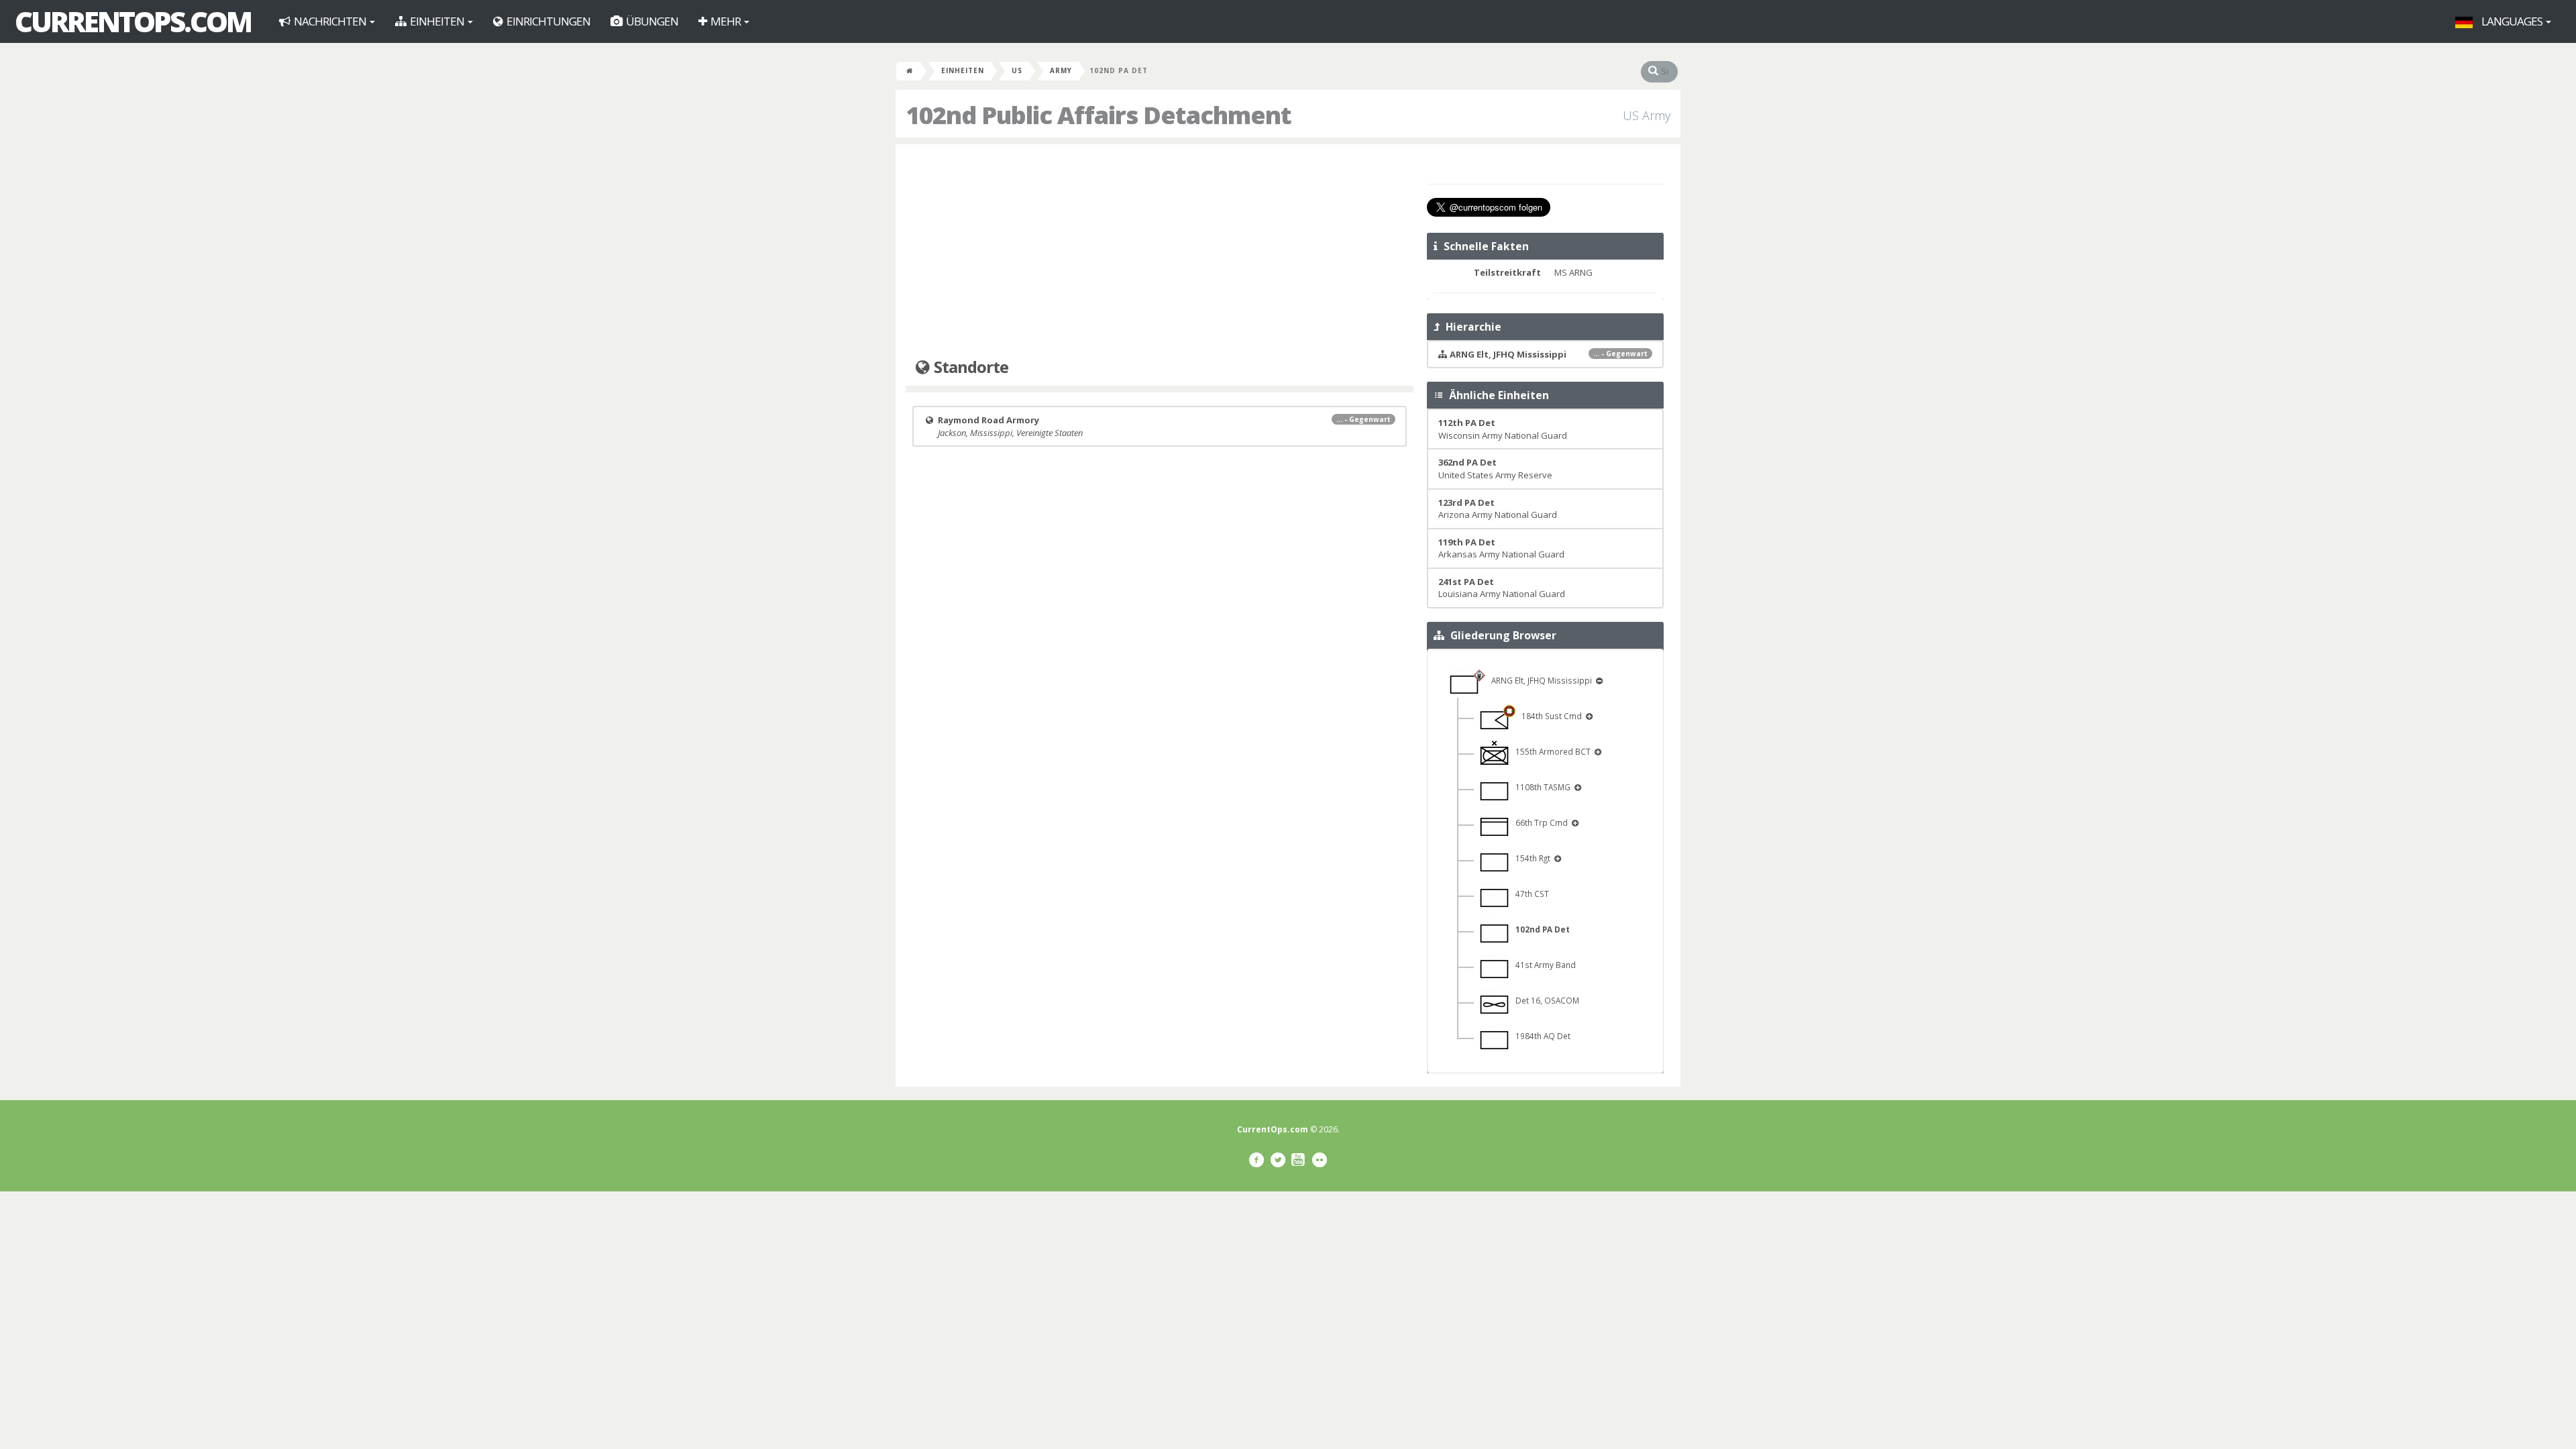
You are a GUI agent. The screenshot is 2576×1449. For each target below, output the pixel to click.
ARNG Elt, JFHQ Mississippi (1540, 680)
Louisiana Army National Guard (1502, 588)
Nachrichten (330, 21)
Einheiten (437, 21)
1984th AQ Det (1540, 1036)
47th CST (1529, 894)
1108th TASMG (1541, 787)
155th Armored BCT (1551, 751)
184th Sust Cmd (1550, 716)
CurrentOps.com (133, 21)
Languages (2512, 21)
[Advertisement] (1160, 252)
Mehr (726, 21)
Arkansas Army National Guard (1501, 548)
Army (1061, 70)
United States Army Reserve (1495, 469)
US (1017, 70)
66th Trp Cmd (1540, 822)
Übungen (651, 21)
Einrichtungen (547, 21)
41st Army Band (1543, 965)
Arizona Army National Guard (1498, 509)
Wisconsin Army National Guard (1503, 429)
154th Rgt (1531, 858)
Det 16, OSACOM (1544, 1000)
